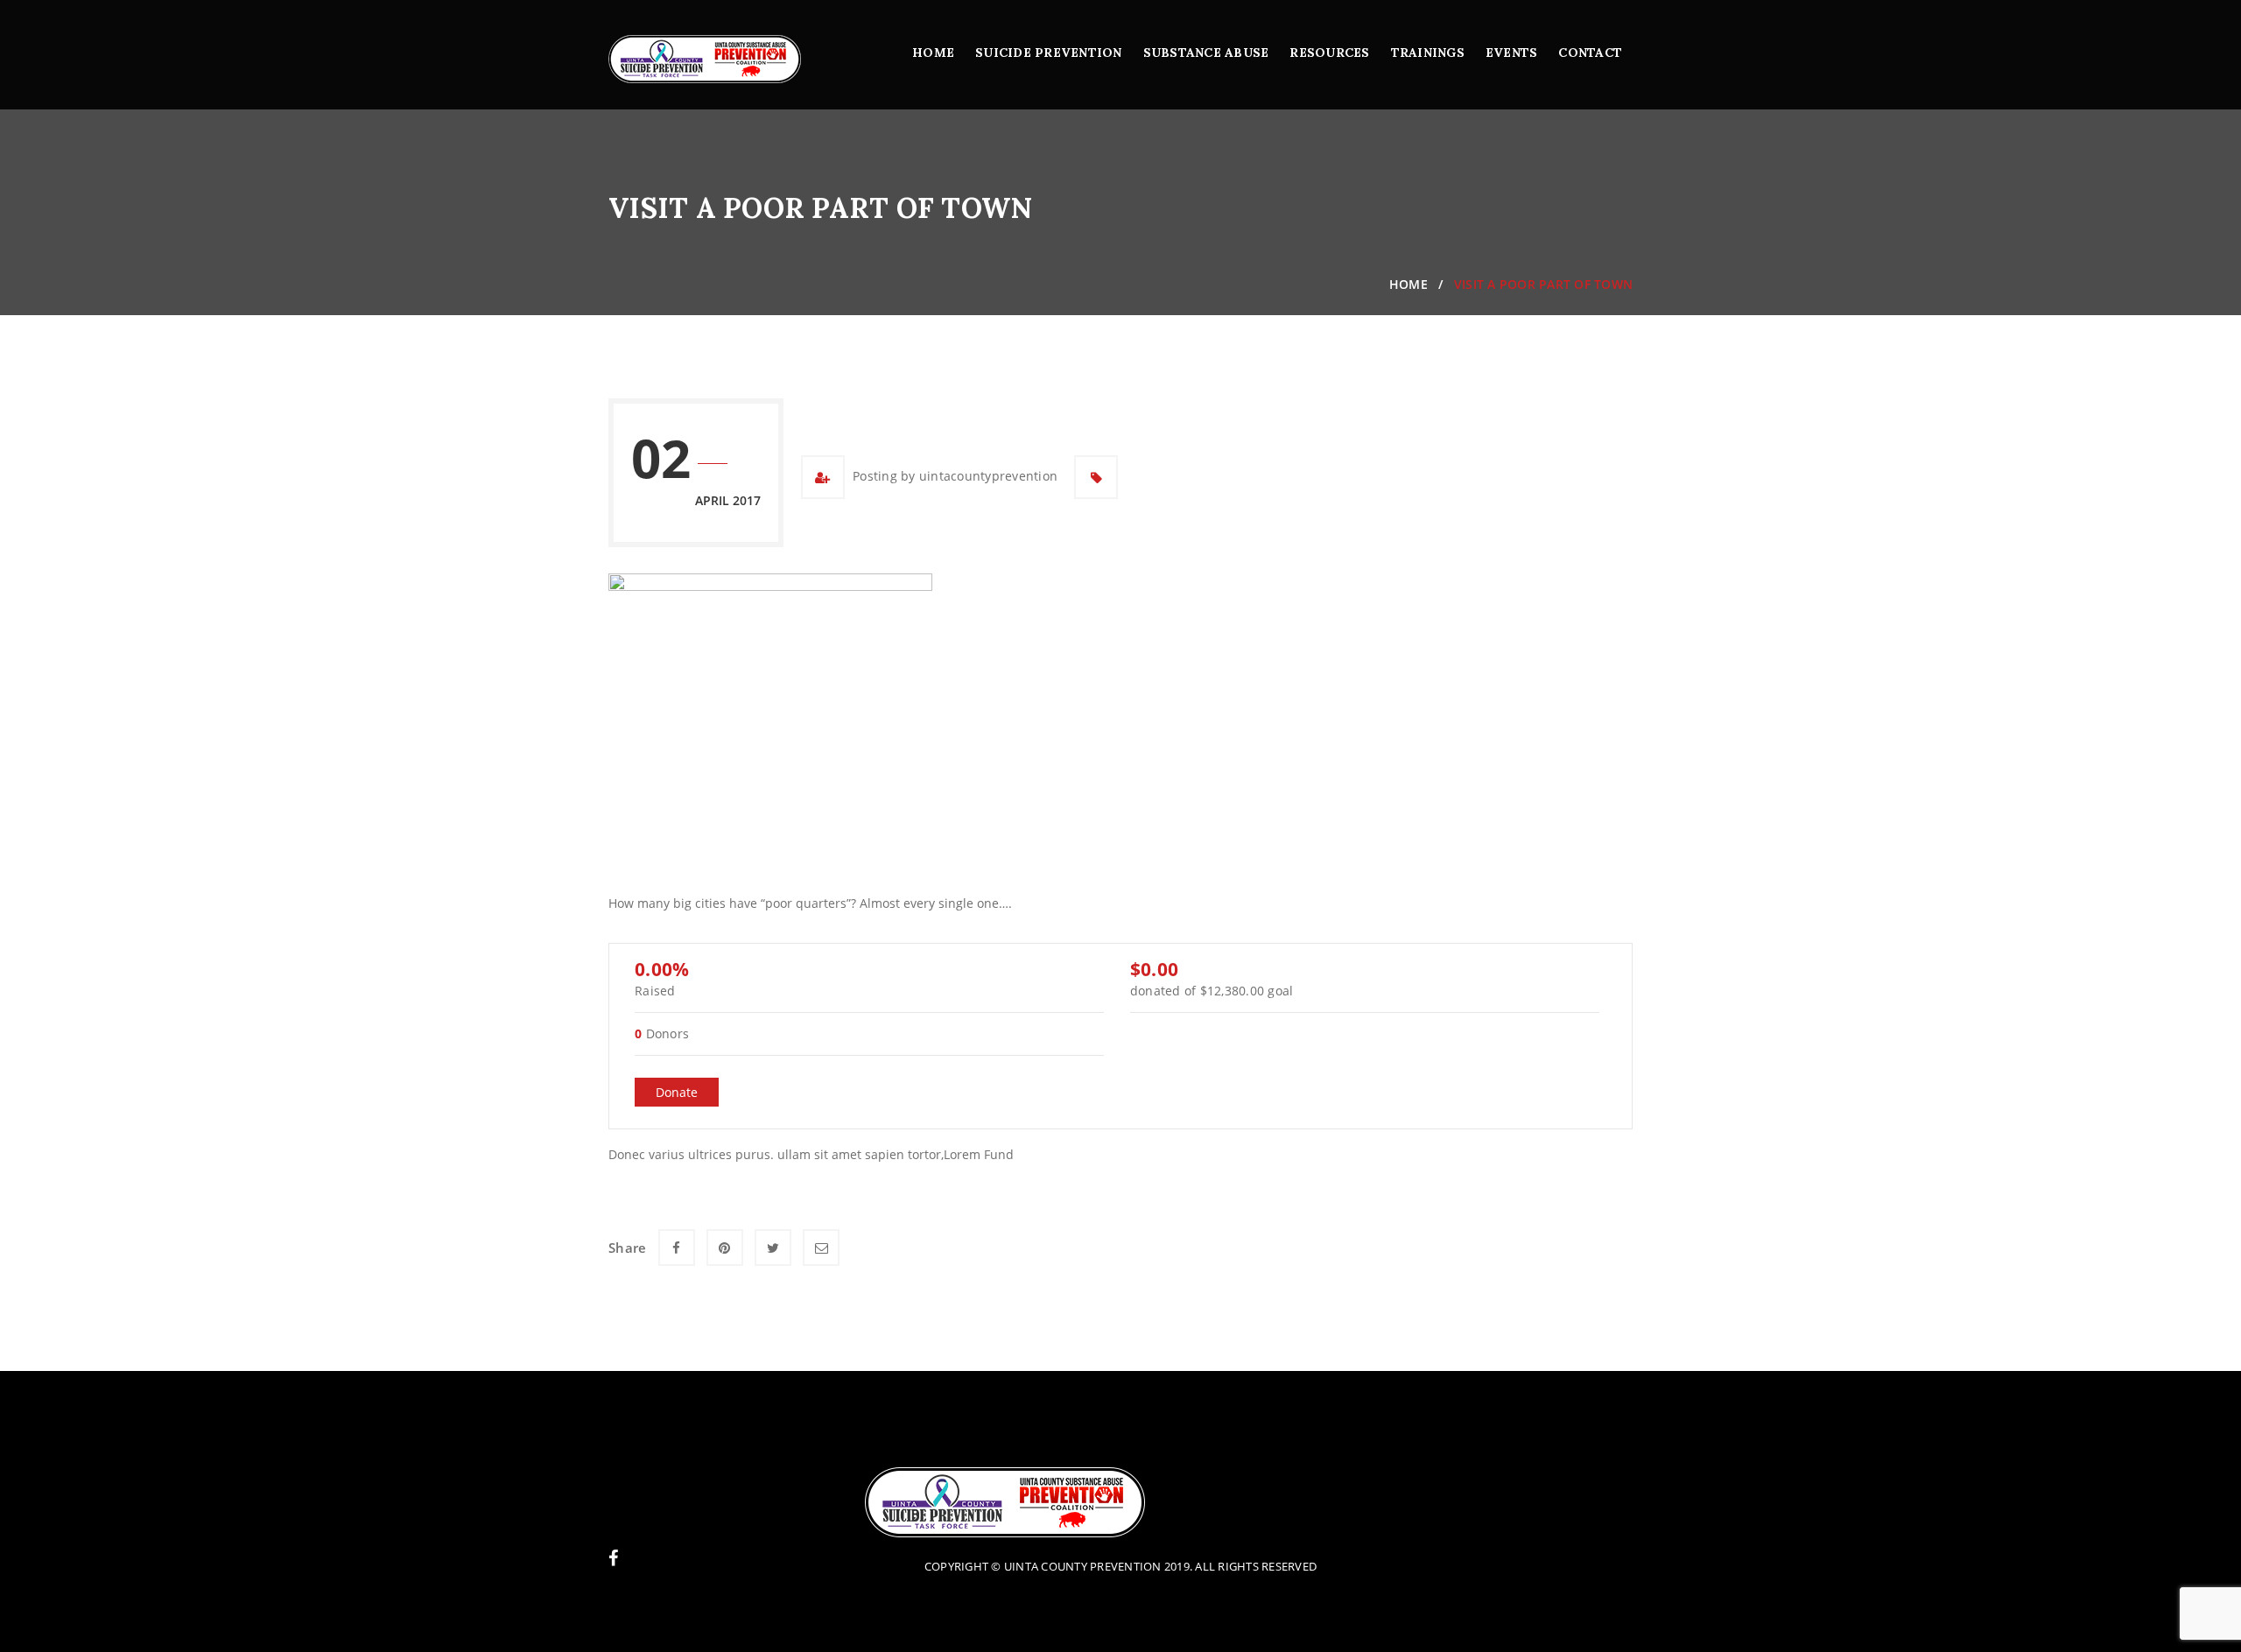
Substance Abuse (1206, 53)
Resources (1329, 53)
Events (1512, 53)
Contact (1590, 53)
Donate (677, 1092)
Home (933, 53)
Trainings (1428, 53)
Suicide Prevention (1049, 53)
